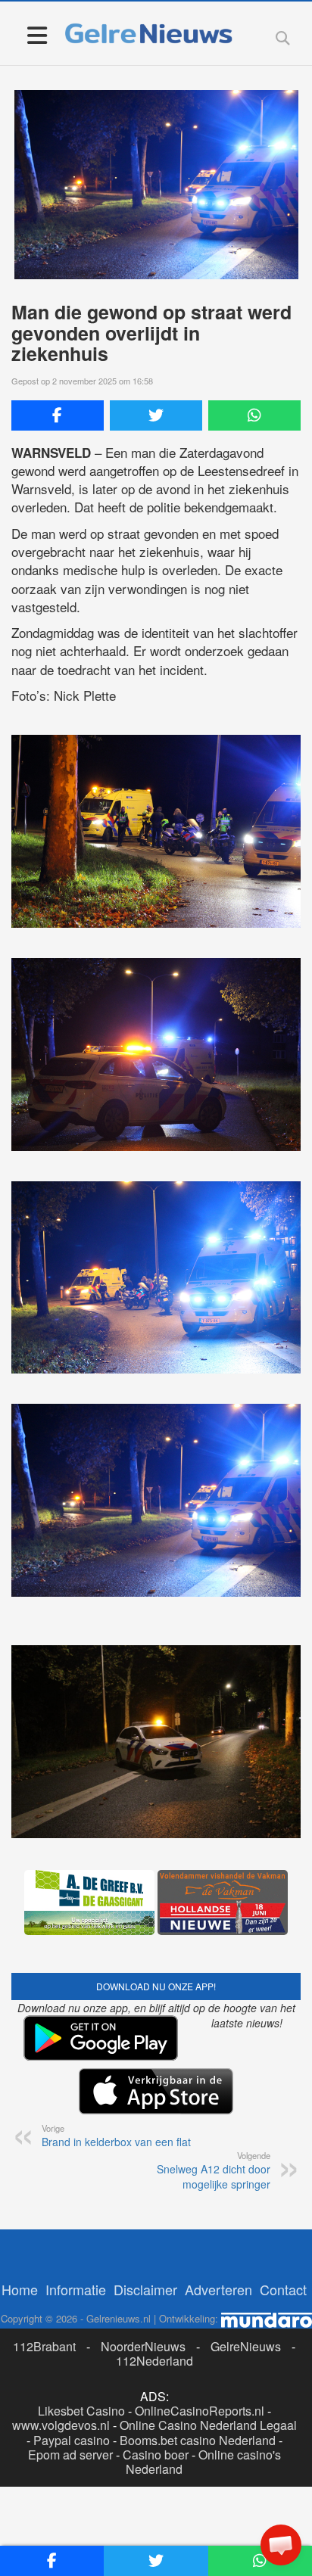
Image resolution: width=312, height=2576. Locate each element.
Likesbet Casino (81, 2411)
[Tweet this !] (156, 415)
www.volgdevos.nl (61, 2425)
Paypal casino (72, 2440)
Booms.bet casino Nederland (198, 2440)
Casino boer (156, 2455)
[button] (281, 2545)
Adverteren (218, 2289)
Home (20, 2289)
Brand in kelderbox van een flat (116, 2136)
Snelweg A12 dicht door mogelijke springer (214, 2170)
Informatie (76, 2289)
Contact (283, 2289)
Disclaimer (145, 2289)
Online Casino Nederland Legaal (208, 2425)
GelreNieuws (246, 2346)
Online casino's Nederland (203, 2462)
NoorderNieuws (143, 2346)
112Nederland (154, 2361)
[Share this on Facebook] (58, 415)
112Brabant (44, 2346)
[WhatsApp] (254, 415)
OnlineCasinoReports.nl (200, 2411)
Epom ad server (70, 2455)
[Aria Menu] (37, 34)
